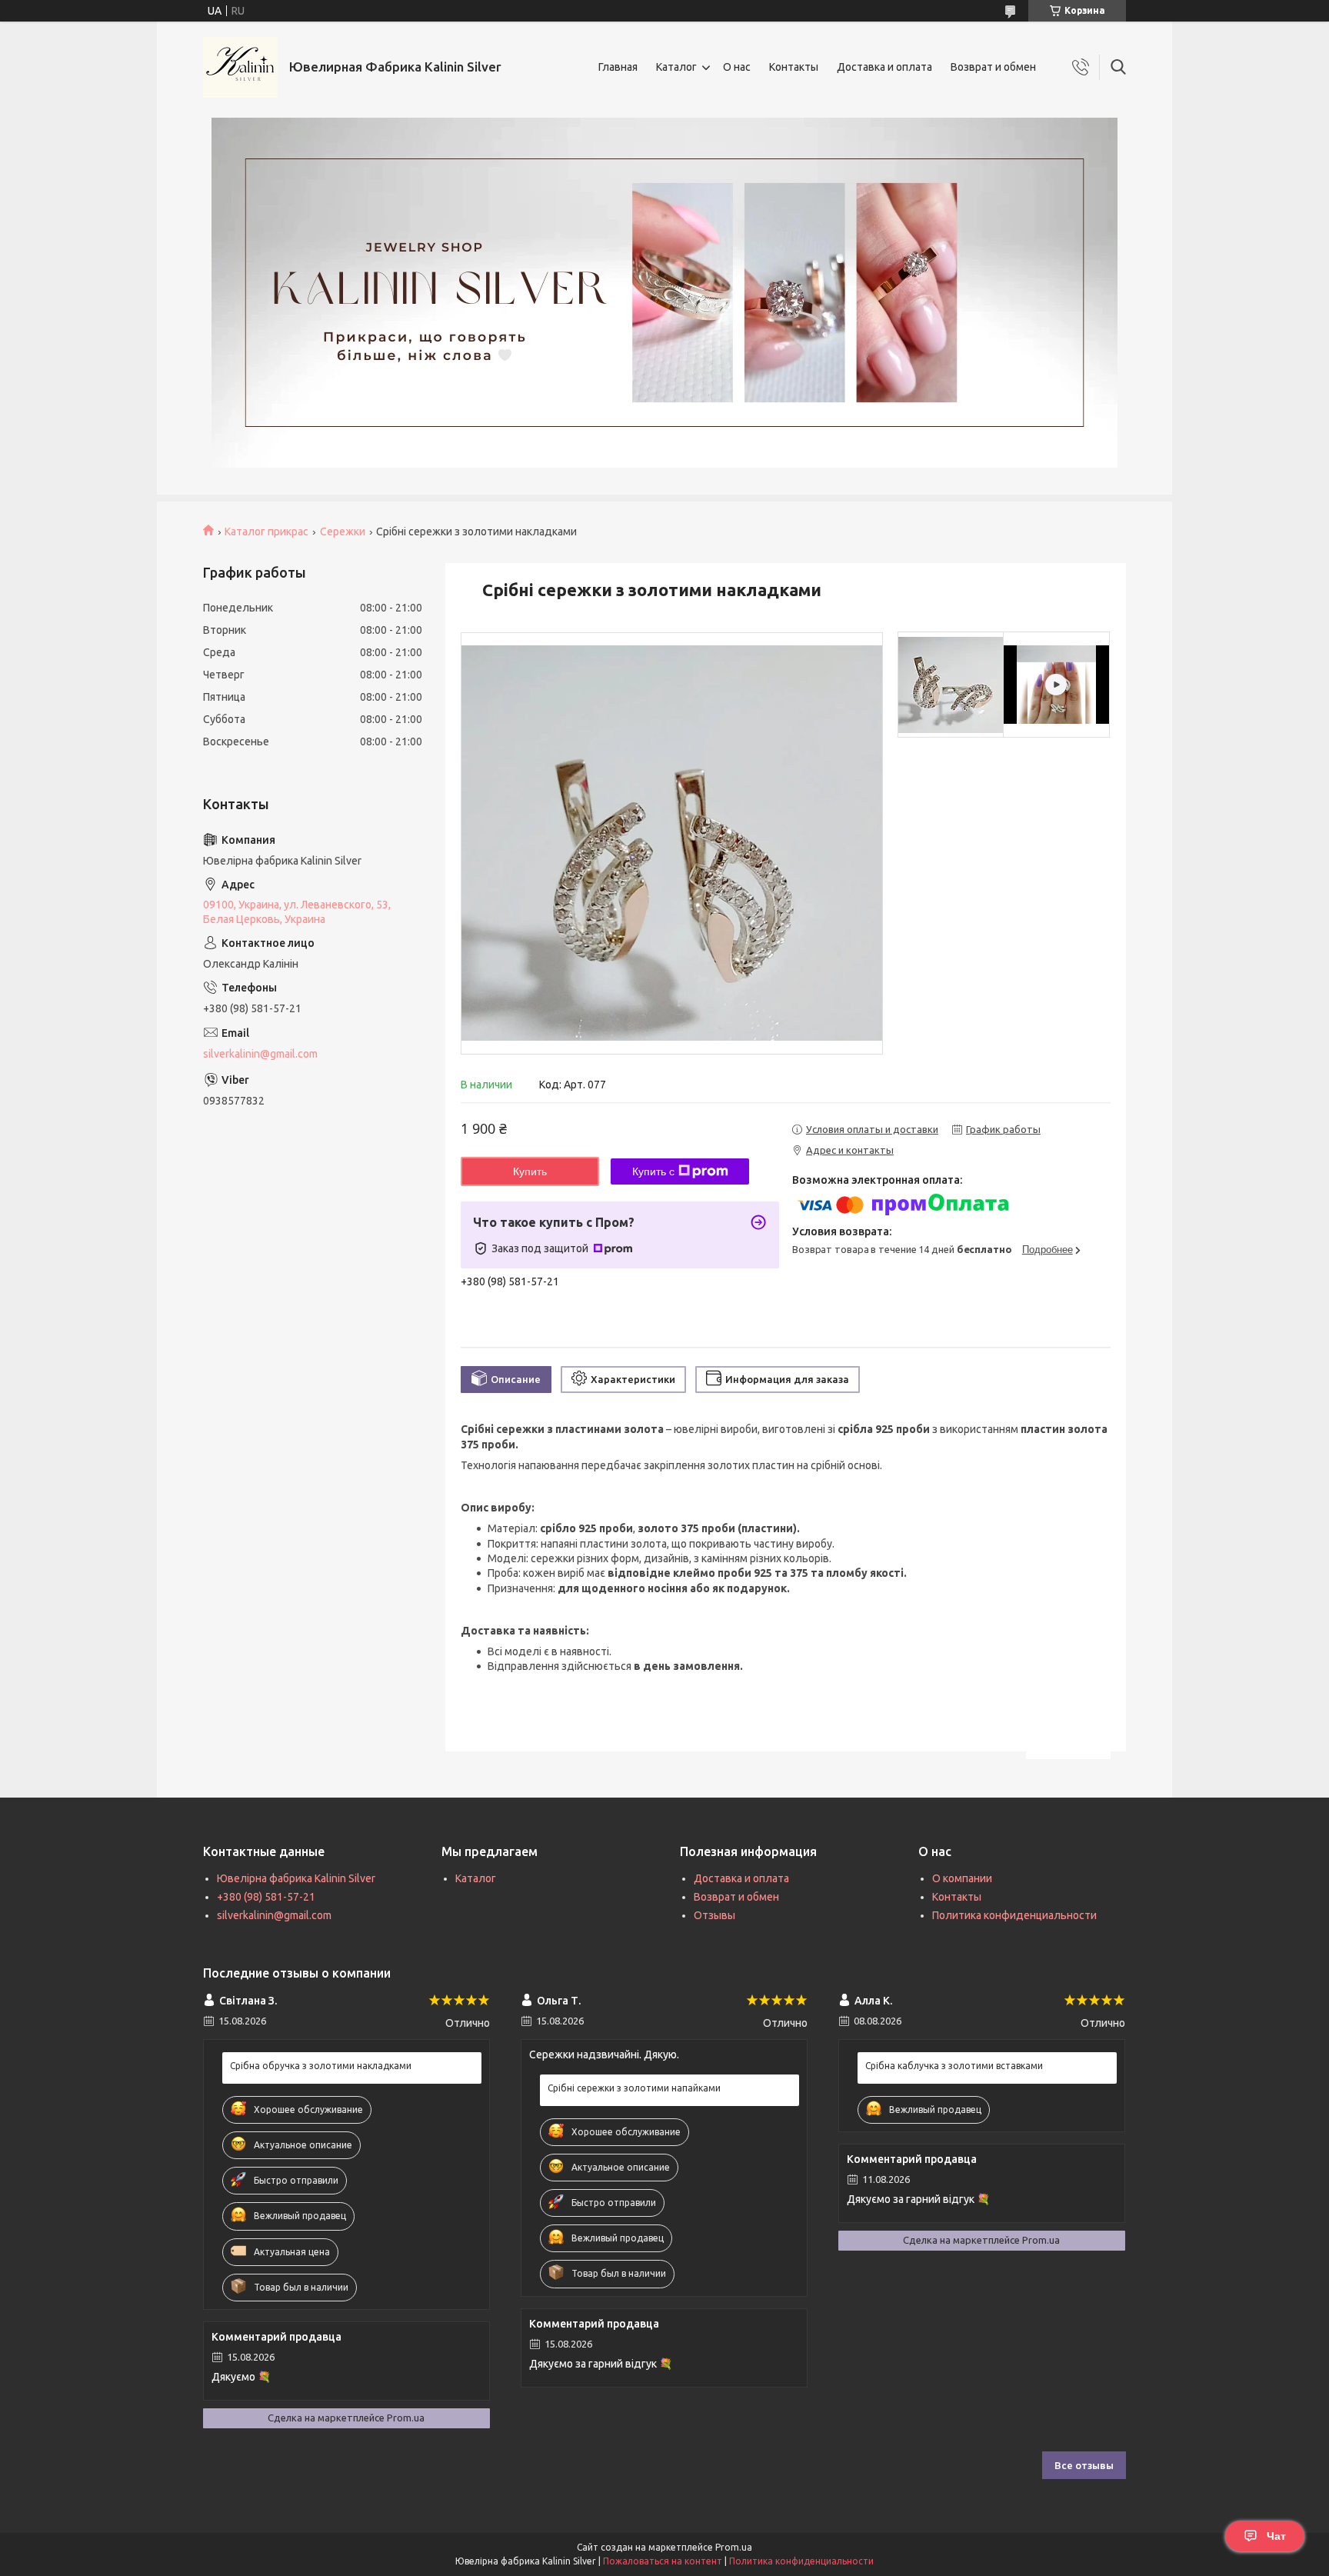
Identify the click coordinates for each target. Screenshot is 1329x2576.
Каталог (676, 67)
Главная (618, 67)
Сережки (343, 532)
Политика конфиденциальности (1014, 1915)
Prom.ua (734, 2547)
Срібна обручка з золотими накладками (321, 2066)
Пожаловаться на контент (663, 2561)
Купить (530, 1171)
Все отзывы (1084, 2465)
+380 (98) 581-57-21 (266, 1897)
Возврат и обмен (993, 67)
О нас (737, 67)
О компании (962, 1878)
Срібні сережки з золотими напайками (634, 2088)
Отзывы (714, 1915)
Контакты (794, 67)
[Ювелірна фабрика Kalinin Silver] (240, 67)
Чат (1276, 2536)
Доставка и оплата (884, 67)
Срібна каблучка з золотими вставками (954, 2066)
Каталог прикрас (266, 532)
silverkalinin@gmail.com (260, 1054)
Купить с (653, 1171)
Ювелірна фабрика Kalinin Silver (296, 1878)
